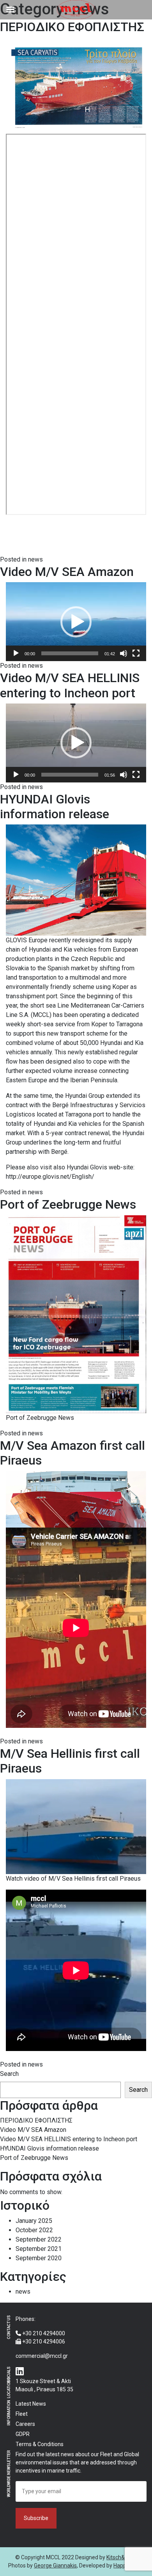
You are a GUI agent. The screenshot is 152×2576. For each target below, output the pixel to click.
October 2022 (34, 2230)
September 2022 (39, 2239)
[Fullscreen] (136, 653)
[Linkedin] (20, 2372)
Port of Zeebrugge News (68, 1204)
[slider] (70, 653)
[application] (76, 622)
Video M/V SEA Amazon (67, 572)
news (35, 559)
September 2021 (39, 2249)
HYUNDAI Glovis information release (55, 807)
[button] (76, 622)
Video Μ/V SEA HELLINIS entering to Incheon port (70, 685)
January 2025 (34, 2221)
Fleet (22, 2414)
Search (9, 2074)
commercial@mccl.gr (42, 2356)
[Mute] (124, 653)
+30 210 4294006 (43, 2341)
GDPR (23, 2434)
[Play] (16, 653)
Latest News (31, 2404)
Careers (25, 2424)
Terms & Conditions (40, 2444)
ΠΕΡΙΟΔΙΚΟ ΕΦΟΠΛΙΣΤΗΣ (72, 27)
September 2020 (39, 2258)
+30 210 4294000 (43, 2333)
